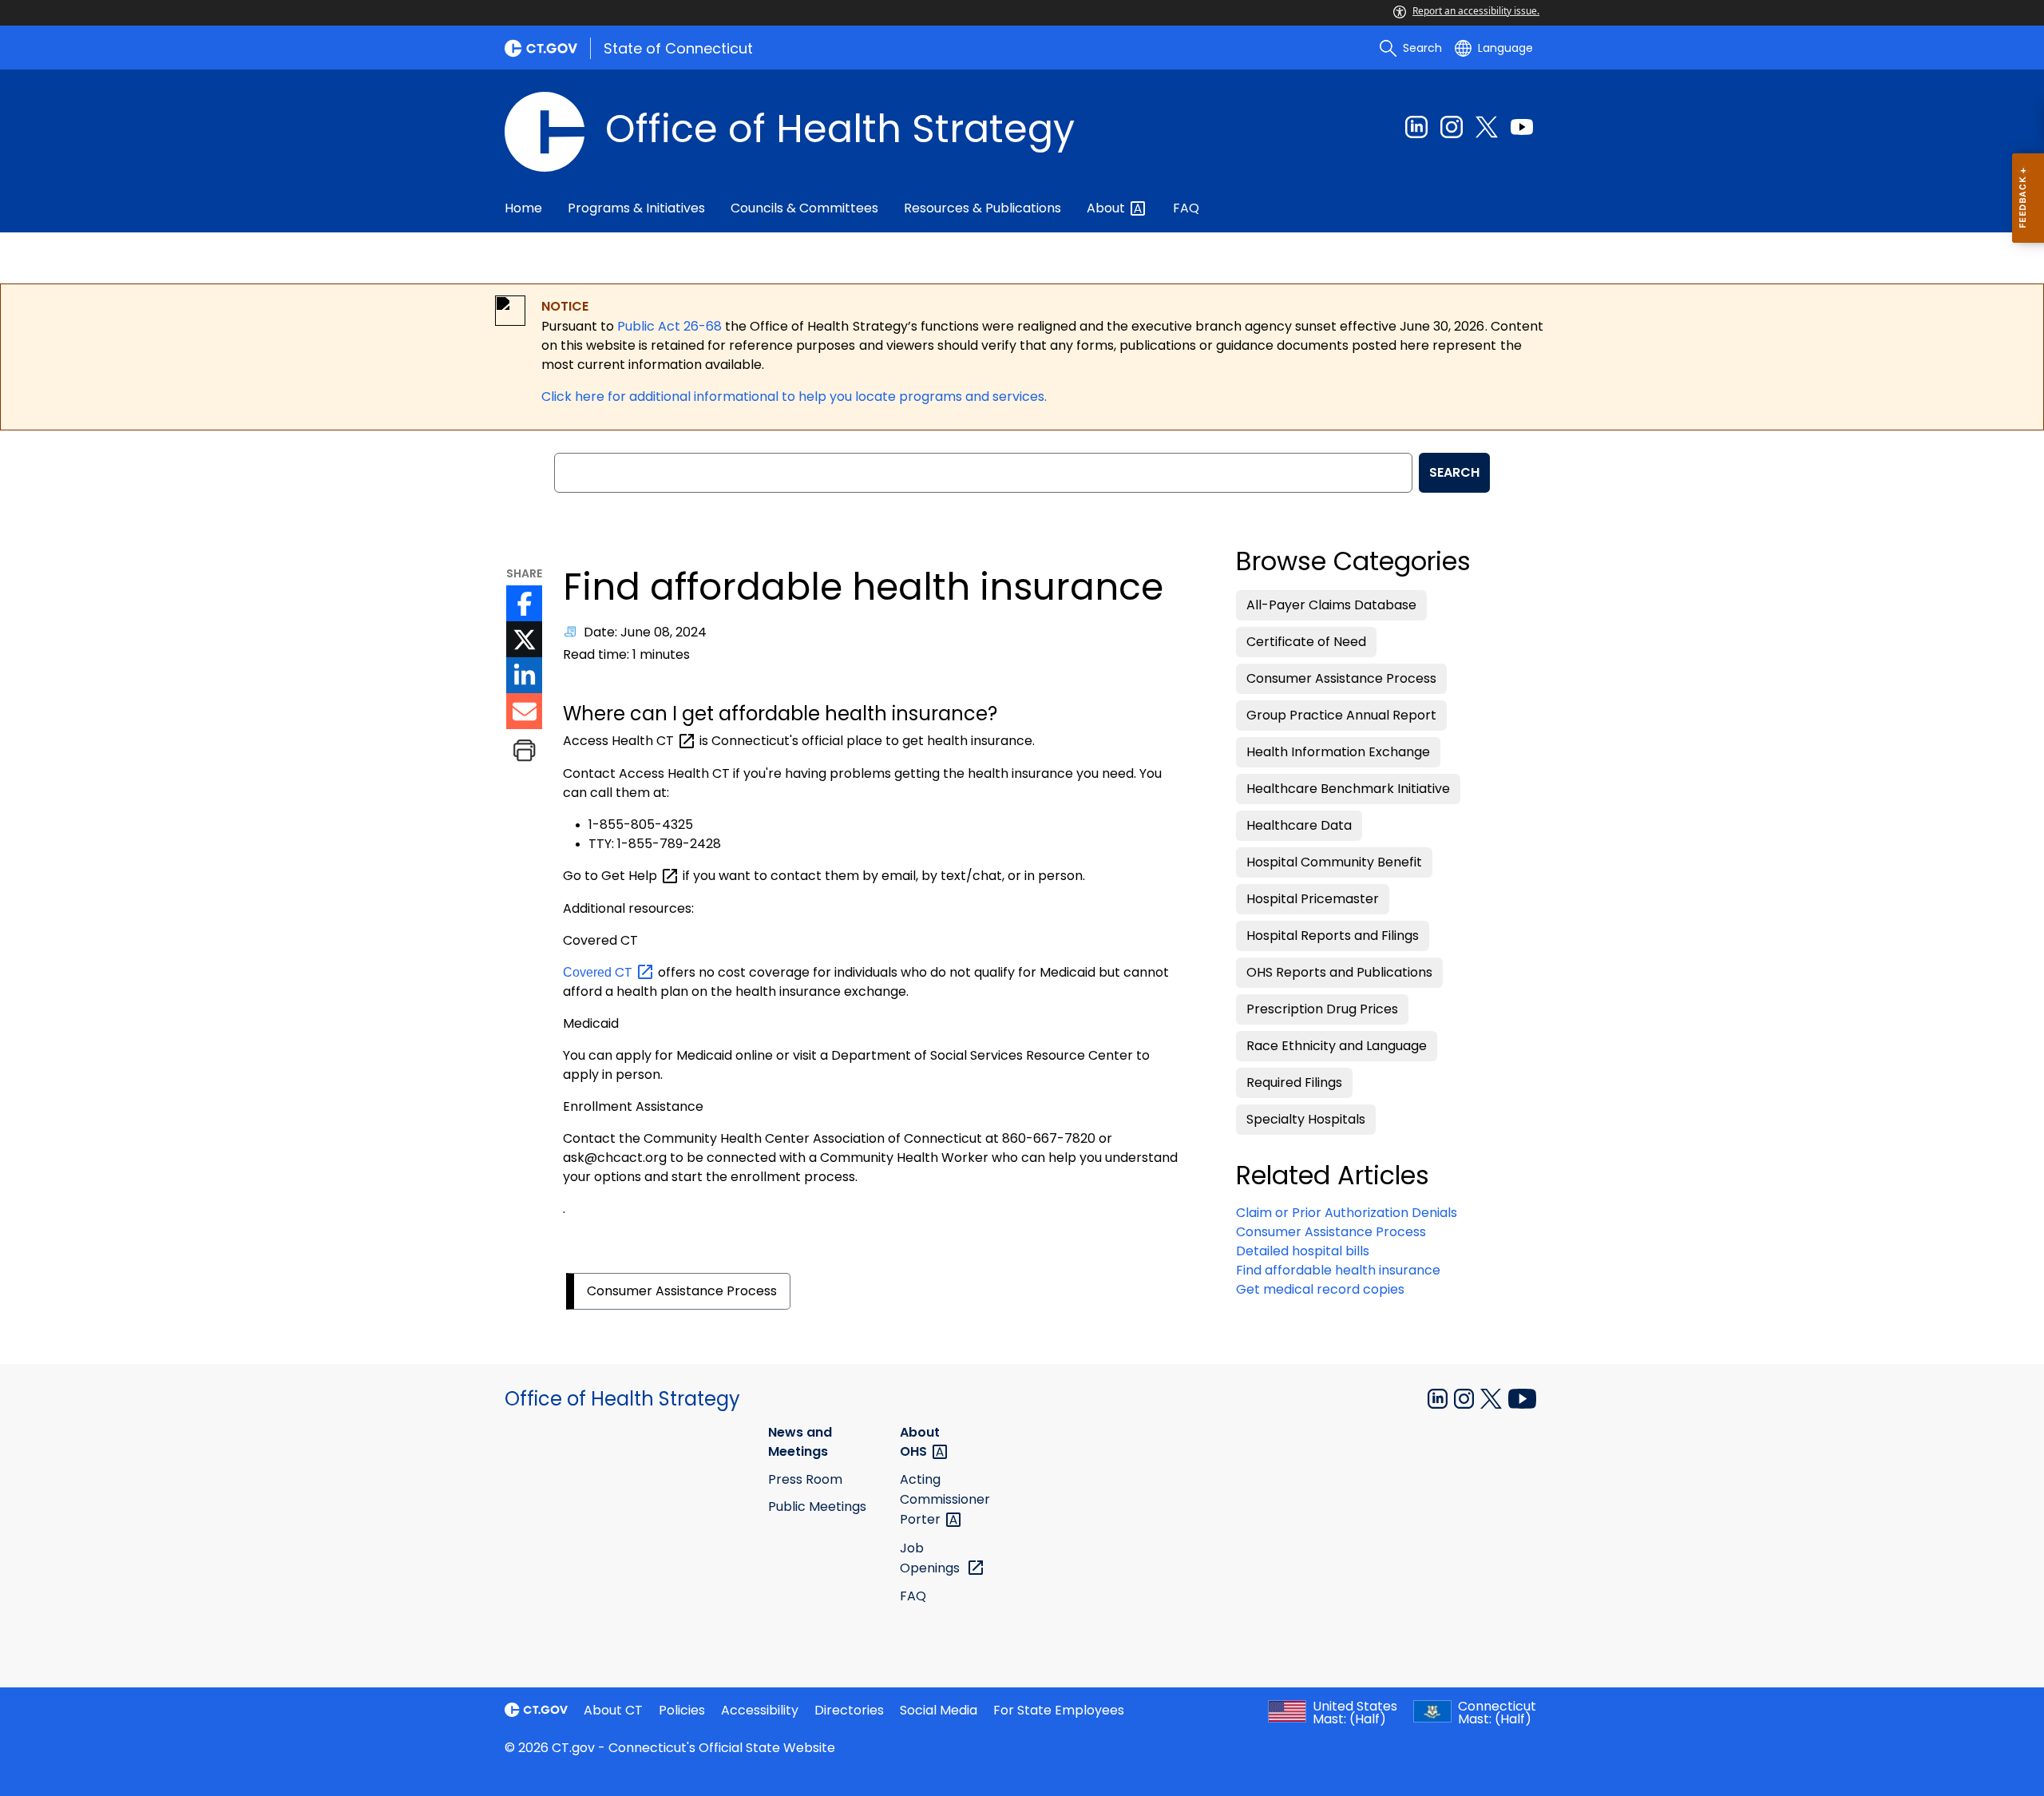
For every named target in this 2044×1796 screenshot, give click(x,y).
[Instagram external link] (1452, 127)
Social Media (939, 1710)
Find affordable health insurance (1338, 1270)
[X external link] (1493, 1398)
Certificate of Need (1306, 642)
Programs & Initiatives (636, 208)
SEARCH (1454, 472)
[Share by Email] (524, 711)
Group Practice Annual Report (1341, 715)
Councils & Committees (804, 208)
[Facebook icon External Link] (524, 603)
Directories (849, 1710)
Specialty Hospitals (1306, 1119)
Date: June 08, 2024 (645, 632)
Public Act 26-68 (669, 326)
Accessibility (760, 1710)
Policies (682, 1710)
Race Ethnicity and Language (1337, 1046)
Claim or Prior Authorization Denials (1347, 1213)
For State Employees (1059, 1710)
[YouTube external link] (1522, 1398)
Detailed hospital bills (1303, 1251)
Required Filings (1294, 1082)
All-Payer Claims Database (1331, 605)
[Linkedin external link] (1416, 127)
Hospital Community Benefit (1334, 862)
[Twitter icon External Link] (524, 639)
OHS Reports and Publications (1339, 972)
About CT (613, 1710)
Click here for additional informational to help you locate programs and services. (794, 396)
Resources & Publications (982, 208)
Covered (599, 972)
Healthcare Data (1299, 825)
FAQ (1186, 208)
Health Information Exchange (1338, 752)
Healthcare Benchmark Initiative (1348, 789)
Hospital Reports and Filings (1333, 936)
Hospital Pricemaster (1313, 899)
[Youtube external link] (1522, 127)
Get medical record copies (1320, 1289)
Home (523, 208)
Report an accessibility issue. (1476, 11)
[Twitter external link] (1487, 127)
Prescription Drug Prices (1322, 1009)
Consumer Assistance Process (682, 1291)
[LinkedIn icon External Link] (524, 675)
